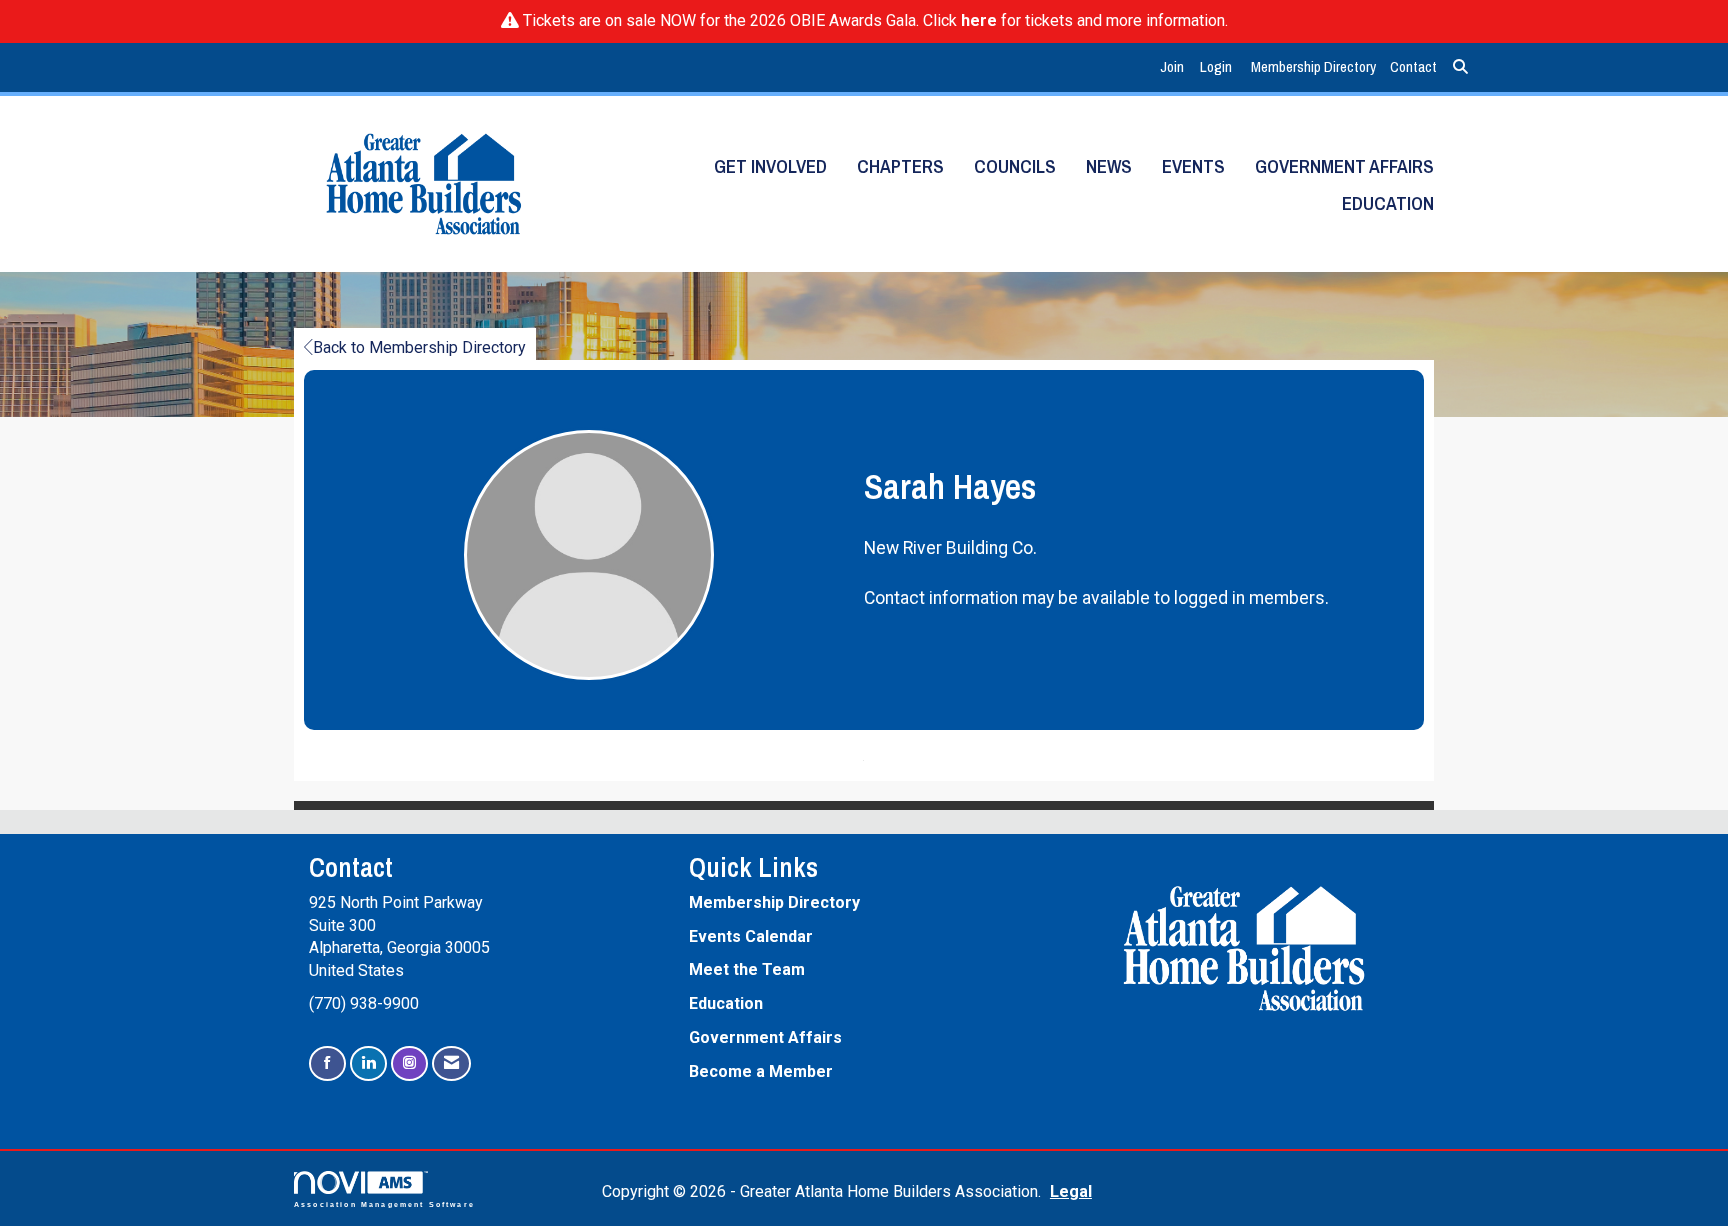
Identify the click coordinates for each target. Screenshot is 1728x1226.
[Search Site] (1460, 67)
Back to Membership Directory (419, 347)
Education (1388, 203)
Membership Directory (1313, 66)
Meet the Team (747, 969)
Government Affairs (1344, 166)
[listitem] (1174, 67)
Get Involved (770, 166)
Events (1193, 166)
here (979, 20)
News (1109, 166)
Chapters (900, 166)
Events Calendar (751, 936)
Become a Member (761, 1071)
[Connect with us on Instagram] (409, 1063)
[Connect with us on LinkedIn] (368, 1063)
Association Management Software (384, 1204)
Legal (1071, 1191)
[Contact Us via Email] (451, 1063)
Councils (1015, 166)
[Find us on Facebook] (327, 1063)
